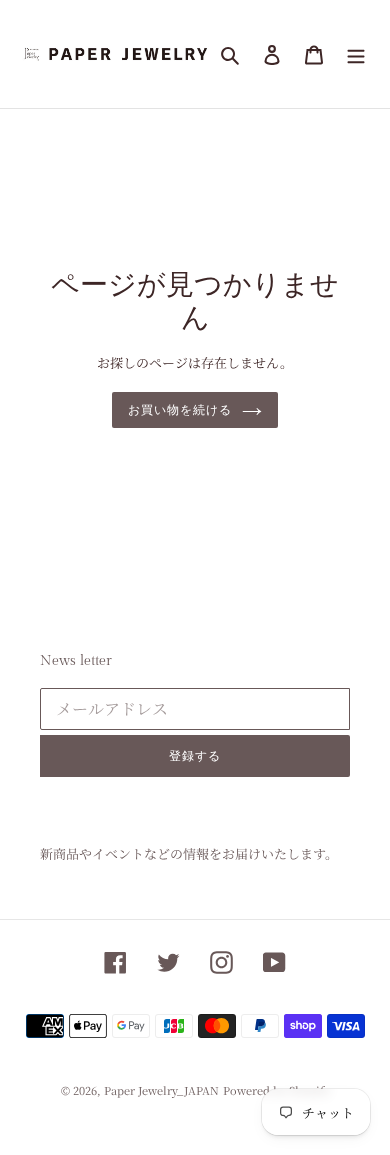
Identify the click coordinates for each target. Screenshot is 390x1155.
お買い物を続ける (180, 410)
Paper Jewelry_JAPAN (161, 1090)
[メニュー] (356, 54)
